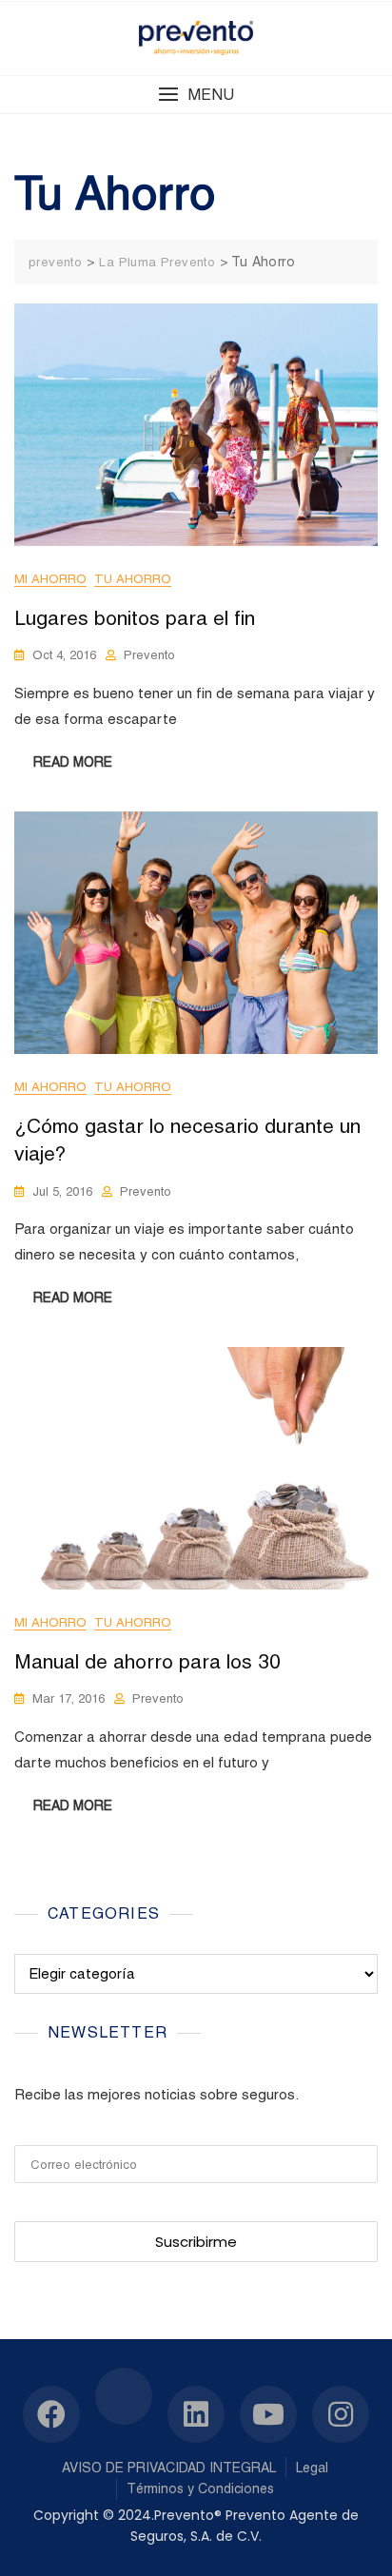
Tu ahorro (133, 579)
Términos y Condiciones (200, 2488)
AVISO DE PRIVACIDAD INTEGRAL (169, 2468)
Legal (312, 2468)
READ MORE (73, 762)
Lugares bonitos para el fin (135, 618)
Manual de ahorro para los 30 (147, 1661)
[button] (196, 95)
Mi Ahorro (50, 579)
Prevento (149, 655)
